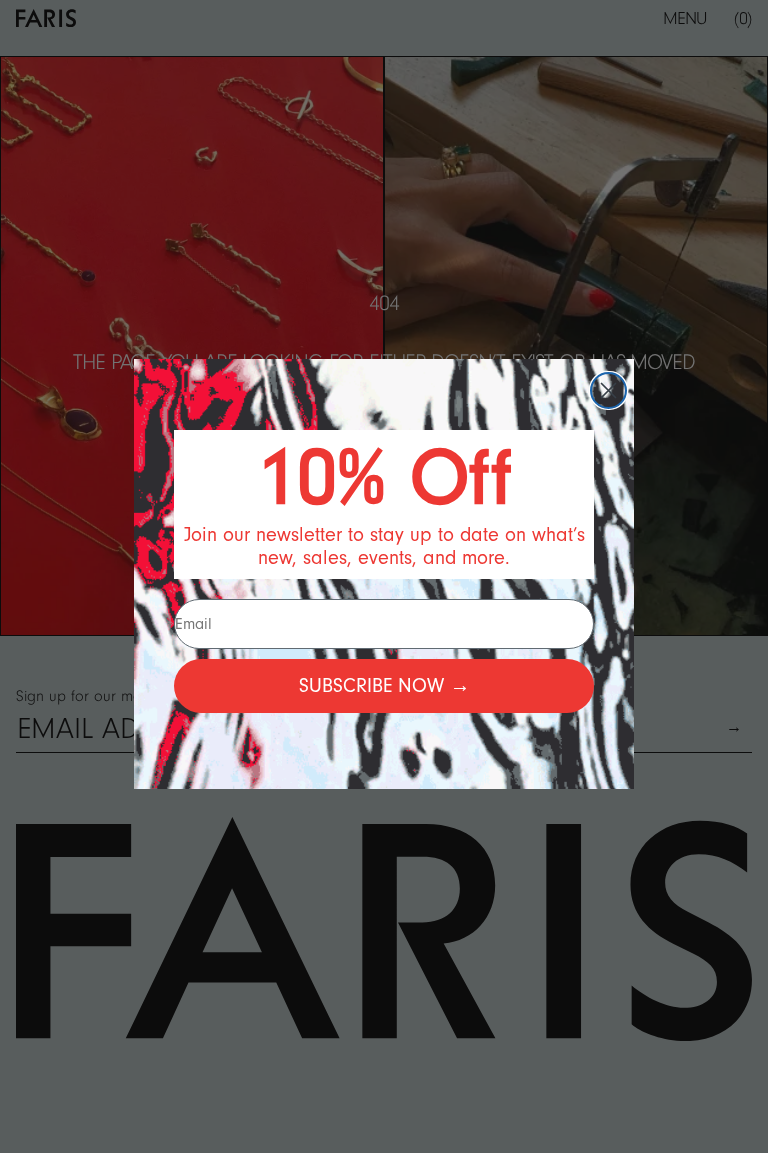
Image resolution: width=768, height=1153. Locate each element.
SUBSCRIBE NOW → (384, 685)
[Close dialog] (608, 390)
